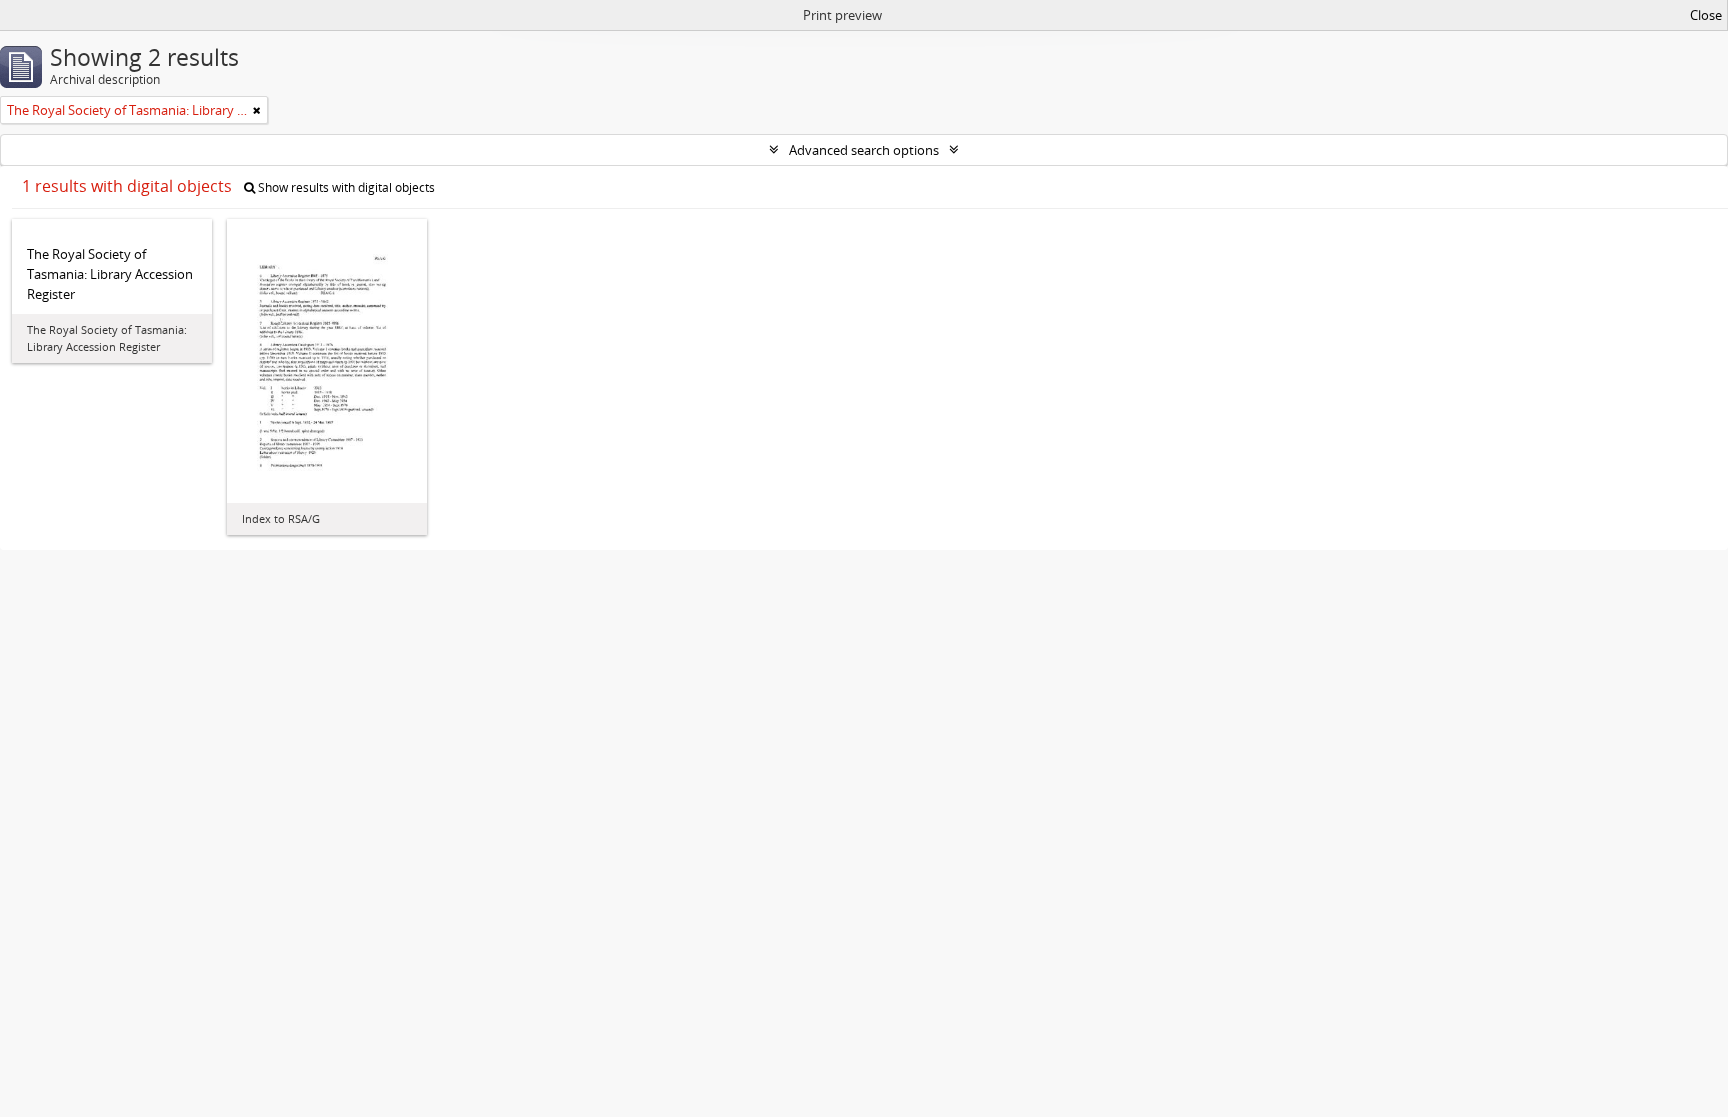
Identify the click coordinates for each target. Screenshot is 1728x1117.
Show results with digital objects (345, 187)
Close (1706, 15)
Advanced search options (864, 150)
